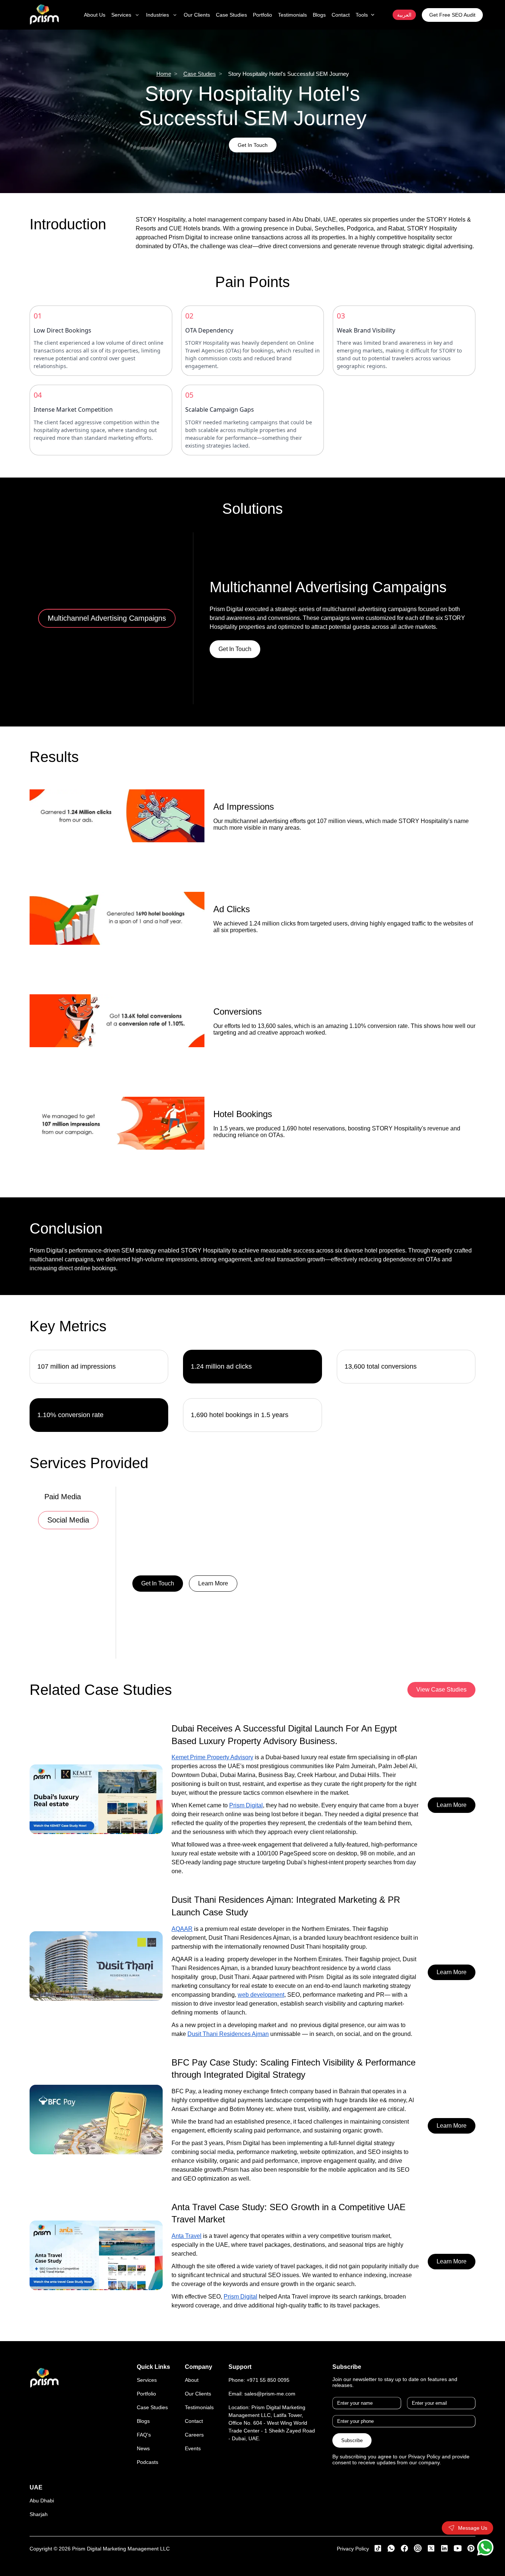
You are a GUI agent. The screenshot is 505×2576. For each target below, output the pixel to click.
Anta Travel (187, 2236)
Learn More (213, 1583)
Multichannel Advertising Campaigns (107, 618)
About (192, 2380)
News (143, 2448)
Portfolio (146, 2394)
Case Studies (200, 74)
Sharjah (39, 2514)
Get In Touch (253, 145)
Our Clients (198, 2394)
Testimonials (199, 2407)
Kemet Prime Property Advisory (212, 1757)
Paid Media (63, 1497)
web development (261, 1995)
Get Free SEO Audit (452, 15)
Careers (194, 2435)
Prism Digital (246, 1805)
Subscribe (352, 2440)
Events (193, 2448)
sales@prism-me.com (270, 2394)
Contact (194, 2421)
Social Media (68, 1520)
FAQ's (144, 2435)
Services (147, 2380)
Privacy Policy (353, 2549)
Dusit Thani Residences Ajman (228, 2034)
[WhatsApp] (485, 2547)
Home (164, 74)
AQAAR (182, 1929)
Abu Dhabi (42, 2501)
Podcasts (148, 2462)
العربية (404, 15)
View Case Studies (441, 1690)
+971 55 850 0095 (268, 2380)
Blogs (143, 2421)
